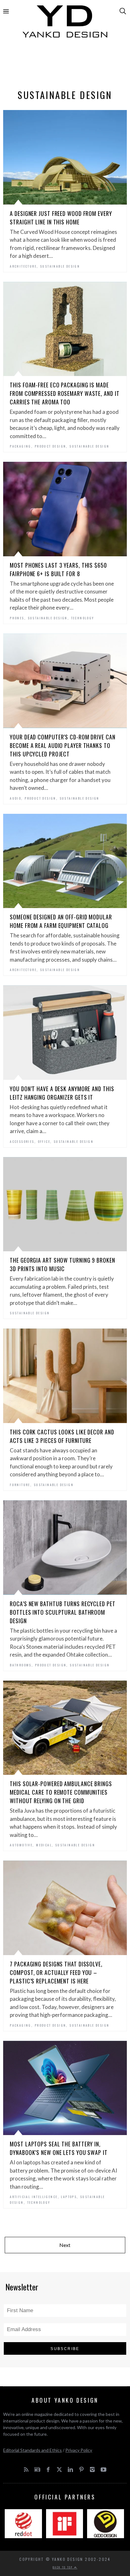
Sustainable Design (60, 266)
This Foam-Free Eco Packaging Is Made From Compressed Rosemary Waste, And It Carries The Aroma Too (65, 393)
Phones (17, 618)
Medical (44, 1845)
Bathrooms (21, 1665)
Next (65, 2245)
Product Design (50, 446)
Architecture (23, 266)
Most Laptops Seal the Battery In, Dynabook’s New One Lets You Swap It (59, 2148)
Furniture (20, 1485)
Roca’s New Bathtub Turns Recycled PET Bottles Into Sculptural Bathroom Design (62, 1612)
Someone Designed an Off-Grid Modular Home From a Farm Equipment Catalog (61, 921)
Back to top (63, 2567)
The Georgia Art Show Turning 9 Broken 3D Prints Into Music (62, 1264)
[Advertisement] (65, 65)
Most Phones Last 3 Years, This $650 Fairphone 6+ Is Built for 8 (58, 569)
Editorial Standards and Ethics (32, 2450)
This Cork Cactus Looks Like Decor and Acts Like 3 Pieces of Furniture (62, 1436)
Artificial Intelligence (34, 2197)
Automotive (21, 1845)
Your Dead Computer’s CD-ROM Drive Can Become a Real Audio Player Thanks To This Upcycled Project (62, 745)
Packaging (21, 446)
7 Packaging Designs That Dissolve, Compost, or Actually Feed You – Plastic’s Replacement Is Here (56, 1972)
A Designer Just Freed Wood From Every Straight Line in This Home (61, 218)
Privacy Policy (79, 2450)
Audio (15, 798)
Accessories (22, 1141)
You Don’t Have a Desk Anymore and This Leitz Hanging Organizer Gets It (62, 1093)
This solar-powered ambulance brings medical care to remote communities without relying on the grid (61, 1792)
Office (44, 1141)
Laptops (69, 2197)
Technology (83, 618)
